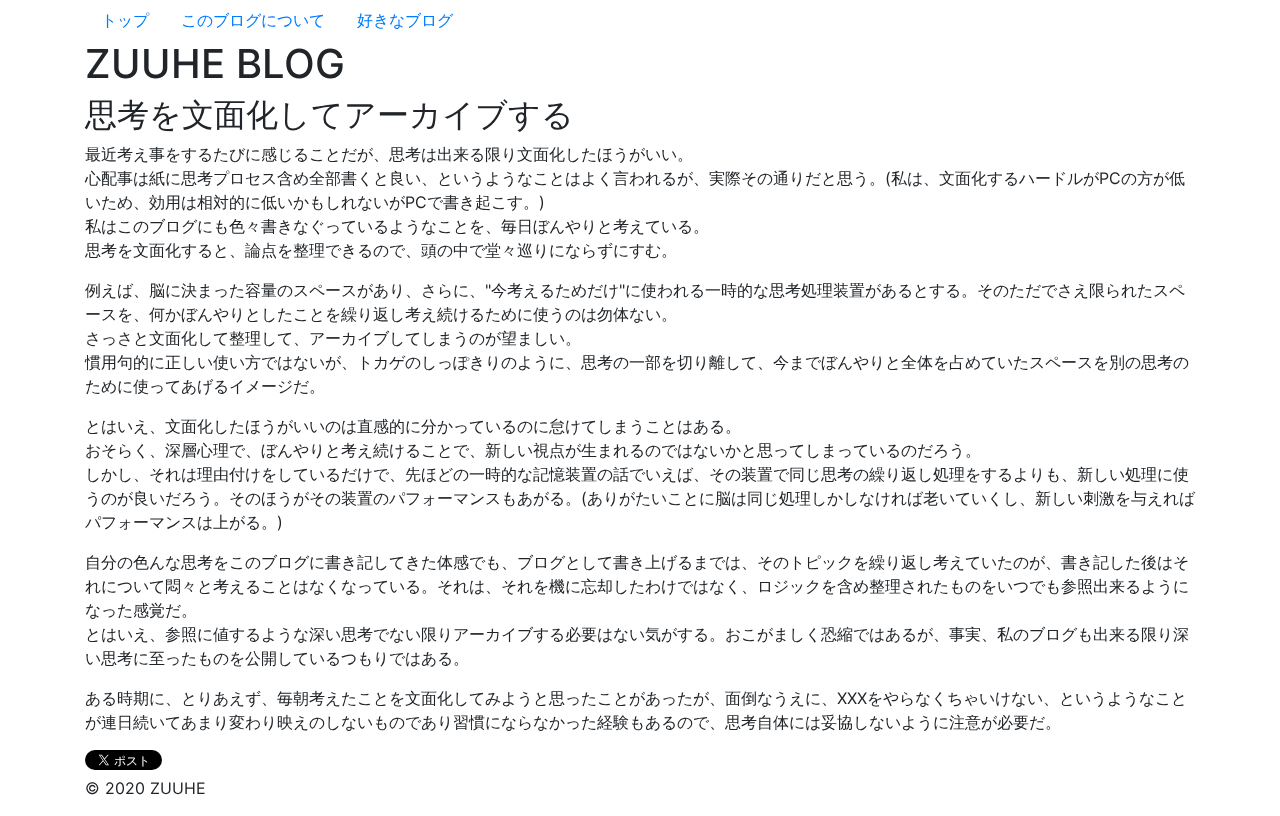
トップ (125, 20)
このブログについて (253, 20)
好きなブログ (405, 20)
